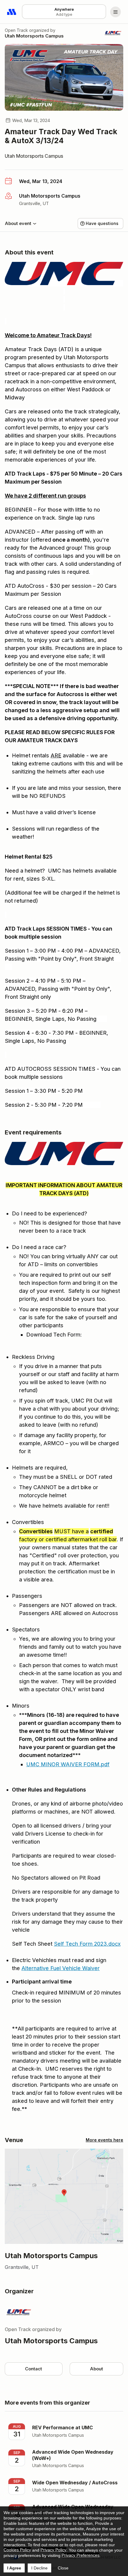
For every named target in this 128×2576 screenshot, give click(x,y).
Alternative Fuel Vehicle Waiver (61, 1968)
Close (63, 2568)
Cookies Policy (17, 2550)
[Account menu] (115, 12)
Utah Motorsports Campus (34, 36)
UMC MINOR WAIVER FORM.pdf (68, 1764)
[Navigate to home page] (12, 12)
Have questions (102, 223)
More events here (104, 2140)
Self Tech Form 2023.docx (87, 1944)
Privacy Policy (53, 2550)
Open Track (16, 30)
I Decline (39, 2568)
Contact (33, 2369)
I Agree (14, 2568)
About (96, 2369)
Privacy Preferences (81, 2555)
